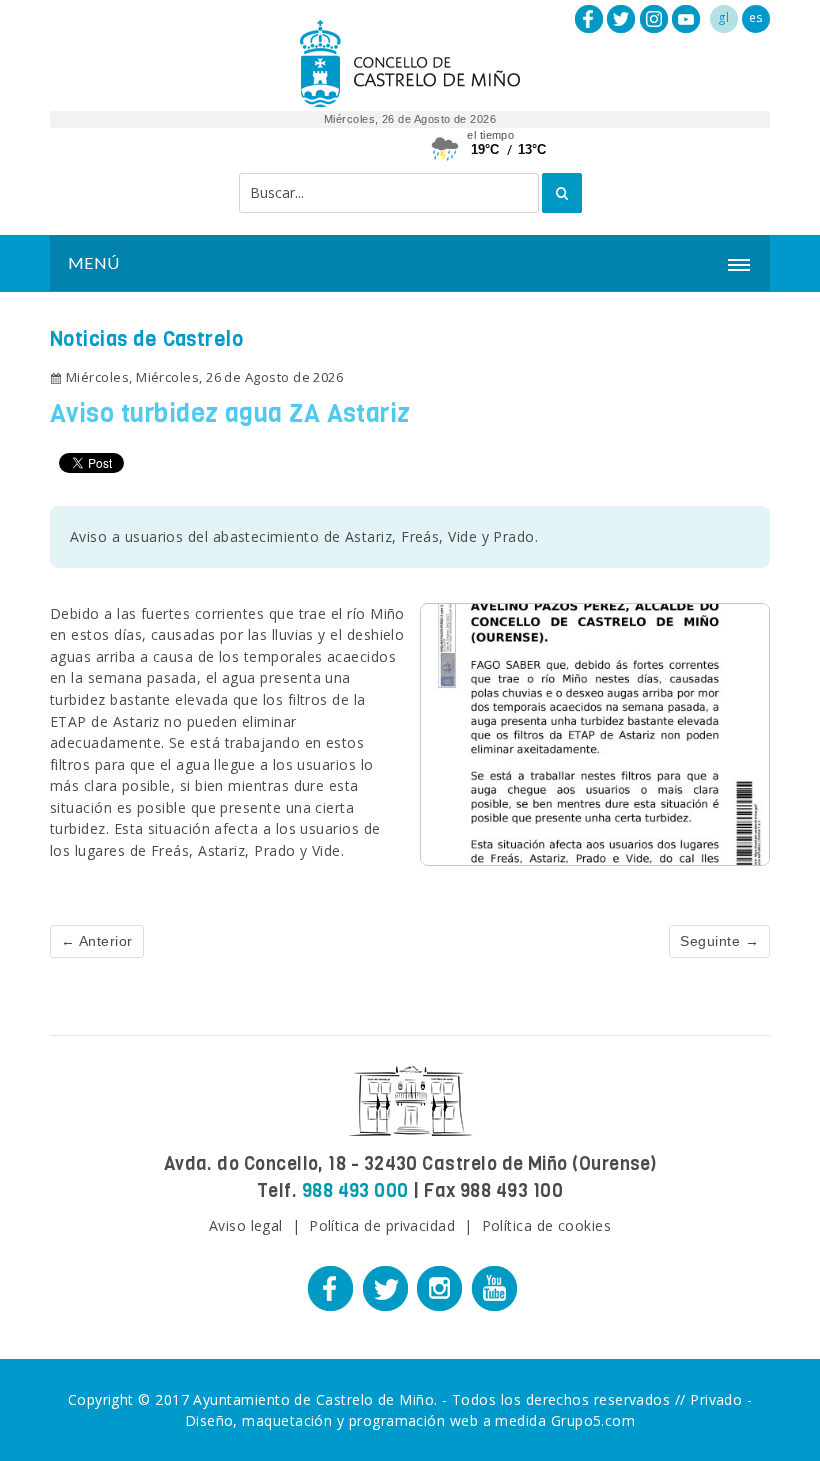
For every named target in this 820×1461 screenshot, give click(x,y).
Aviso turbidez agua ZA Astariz (230, 413)
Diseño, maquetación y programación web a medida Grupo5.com (410, 1420)
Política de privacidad (382, 1225)
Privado (716, 1399)
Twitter (621, 19)
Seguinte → (719, 941)
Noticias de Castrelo (146, 339)
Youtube (686, 19)
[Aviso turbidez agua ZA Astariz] (595, 732)
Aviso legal (246, 1225)
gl (724, 17)
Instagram (654, 19)
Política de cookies (547, 1225)
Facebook (589, 19)
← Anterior (97, 941)
